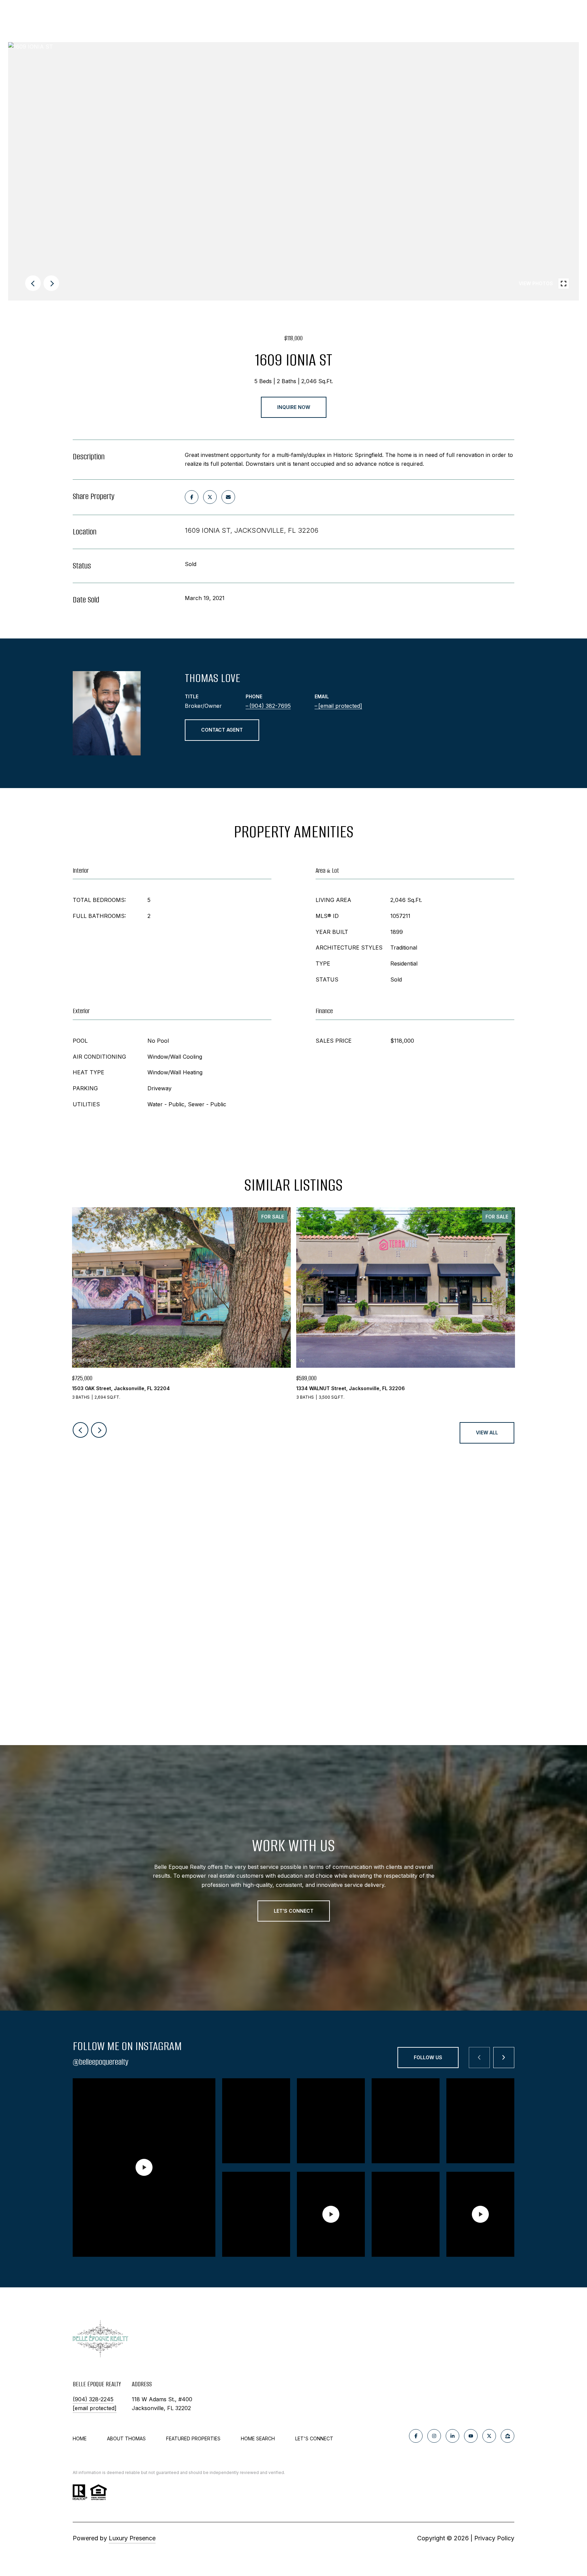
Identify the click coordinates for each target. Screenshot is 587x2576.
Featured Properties (193, 2438)
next (51, 283)
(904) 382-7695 (270, 706)
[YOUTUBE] (471, 2436)
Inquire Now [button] (294, 407)
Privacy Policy (494, 2538)
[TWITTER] (489, 2436)
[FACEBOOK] (416, 2436)
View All (487, 1432)
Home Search (258, 2438)
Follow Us (428, 2057)
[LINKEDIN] (452, 2436)
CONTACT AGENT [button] (222, 730)
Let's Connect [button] (294, 1911)
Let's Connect (314, 2439)
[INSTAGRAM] (434, 2436)
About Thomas (126, 2438)
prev (33, 283)
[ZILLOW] (508, 2436)
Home (80, 2438)
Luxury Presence (132, 2538)
